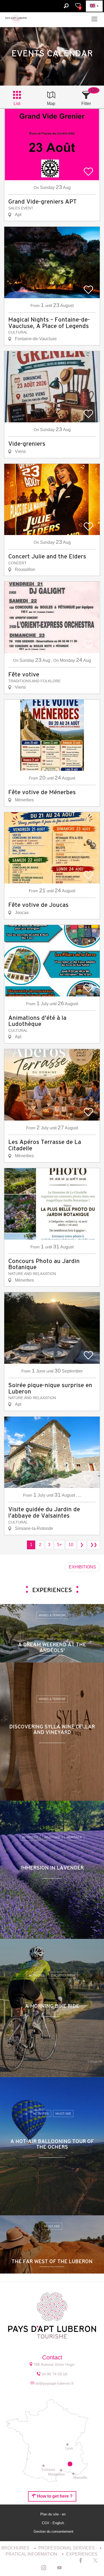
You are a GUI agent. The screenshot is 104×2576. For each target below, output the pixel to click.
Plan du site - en (53, 2514)
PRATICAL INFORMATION (32, 2554)
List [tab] (17, 104)
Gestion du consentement (53, 2531)
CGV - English (53, 2523)
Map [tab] (51, 104)
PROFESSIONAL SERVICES (67, 2548)
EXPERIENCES (82, 2554)
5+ (59, 1545)
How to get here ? (54, 2496)
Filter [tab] (86, 104)
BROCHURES (16, 2548)
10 (71, 1545)
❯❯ (94, 1545)
